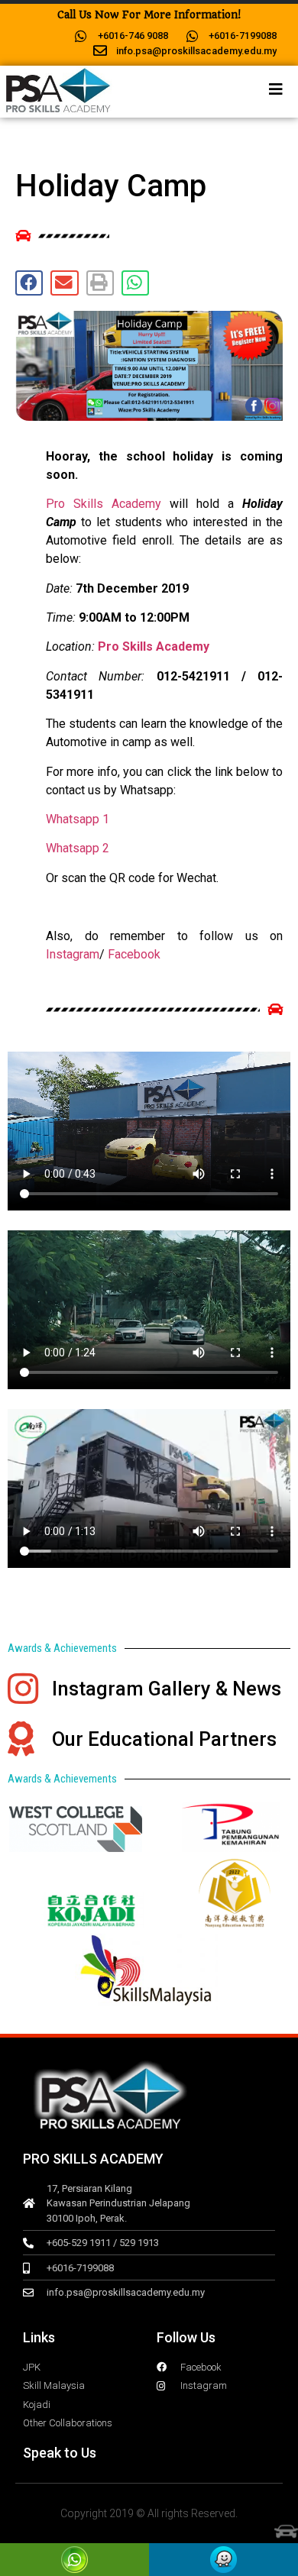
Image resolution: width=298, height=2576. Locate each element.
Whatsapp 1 (78, 819)
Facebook (134, 954)
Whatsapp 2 (78, 848)
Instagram (73, 954)
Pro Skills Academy (104, 504)
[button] (29, 283)
